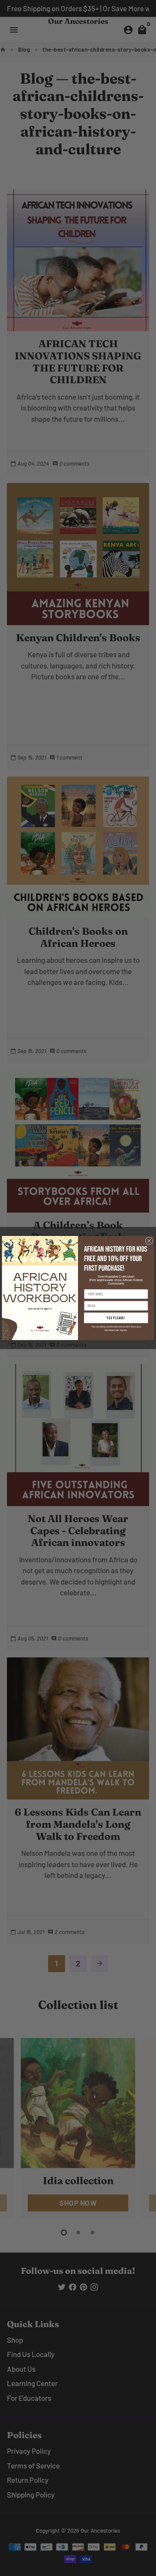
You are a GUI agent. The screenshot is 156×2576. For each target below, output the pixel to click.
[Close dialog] (149, 1241)
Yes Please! (116, 1318)
